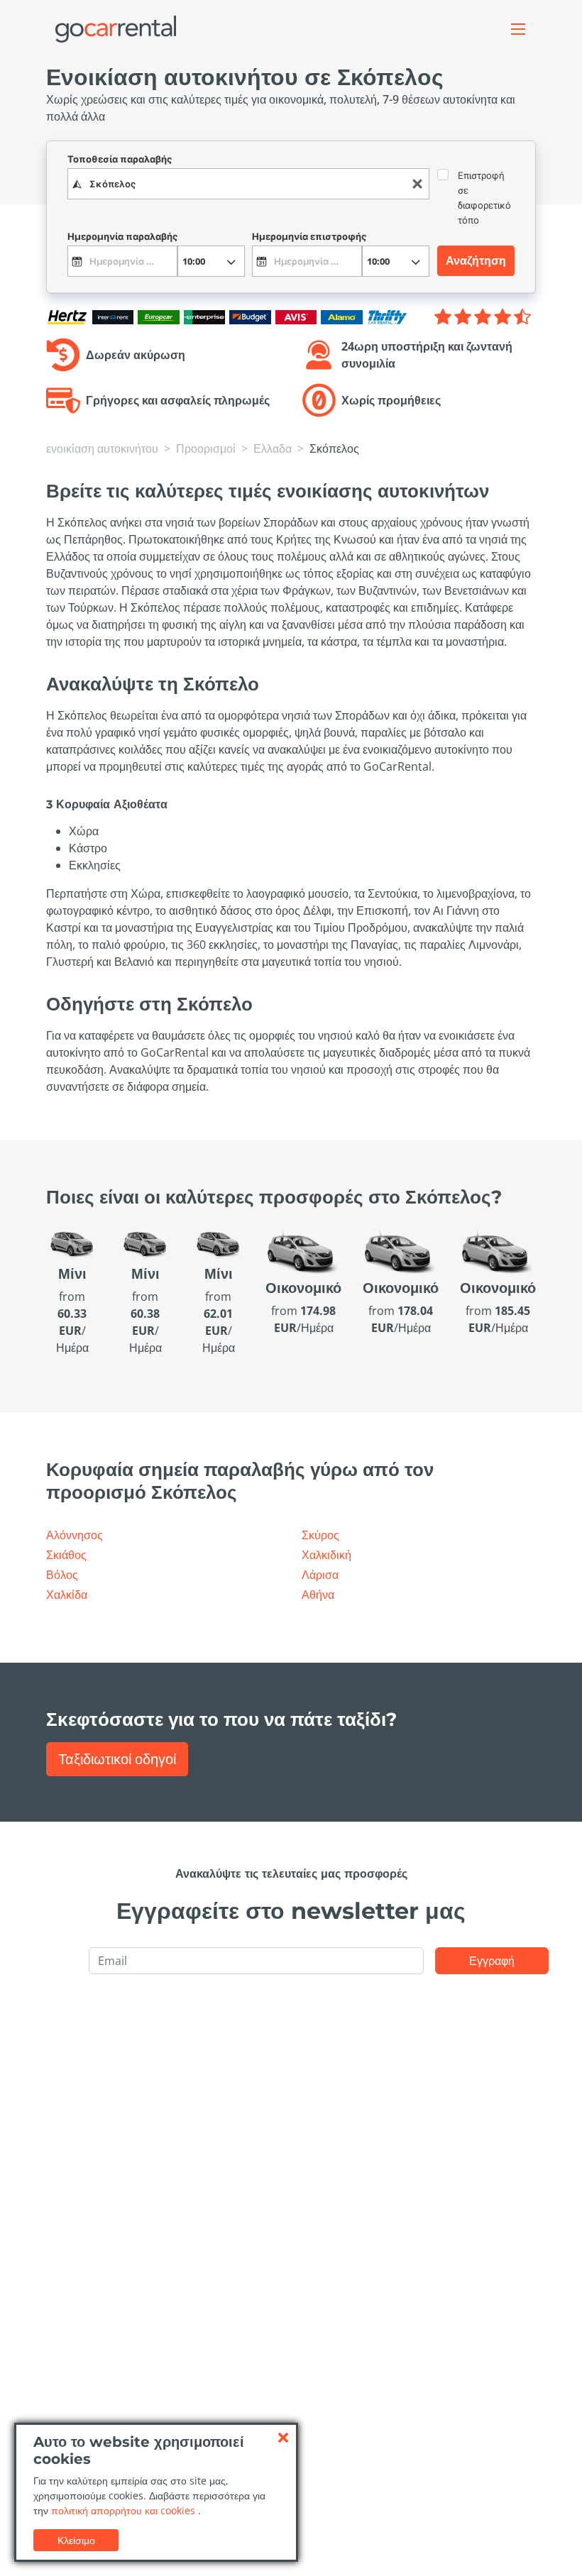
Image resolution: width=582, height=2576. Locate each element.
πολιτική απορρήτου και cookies (125, 2510)
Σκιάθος (66, 1555)
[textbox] (248, 184)
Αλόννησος (75, 1535)
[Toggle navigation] (518, 29)
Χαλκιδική (326, 1555)
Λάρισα (320, 1575)
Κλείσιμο (76, 2540)
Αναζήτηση (476, 260)
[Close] (283, 2438)
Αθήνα (318, 1595)
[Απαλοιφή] (417, 184)
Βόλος (62, 1575)
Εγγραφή (492, 1961)
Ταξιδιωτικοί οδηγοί (117, 1759)
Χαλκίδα (67, 1595)
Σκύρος (320, 1535)
